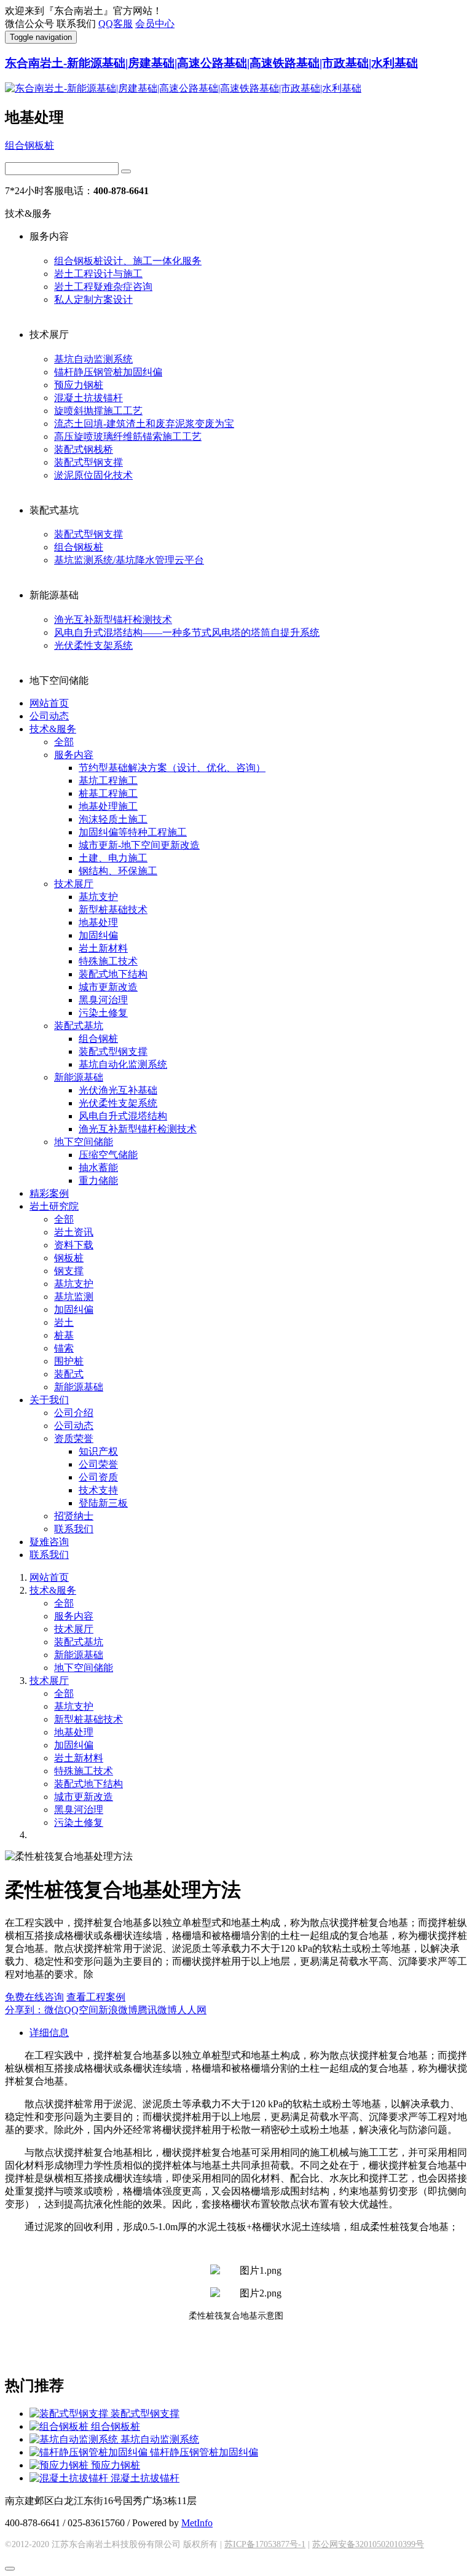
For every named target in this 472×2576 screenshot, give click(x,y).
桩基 (64, 1335)
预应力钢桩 (79, 385)
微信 (54, 2010)
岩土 (64, 1322)
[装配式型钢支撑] (70, 2414)
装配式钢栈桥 (84, 449)
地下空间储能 (84, 1142)
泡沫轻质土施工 (113, 819)
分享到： (25, 2010)
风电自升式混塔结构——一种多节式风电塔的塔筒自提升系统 (187, 632)
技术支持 (98, 1490)
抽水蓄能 (98, 1168)
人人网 (192, 2010)
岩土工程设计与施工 (98, 274)
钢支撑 (69, 1271)
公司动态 (49, 716)
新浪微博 (118, 2010)
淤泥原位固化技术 (93, 475)
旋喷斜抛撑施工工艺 (98, 411)
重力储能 (98, 1180)
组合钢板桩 (29, 145)
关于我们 (49, 1400)
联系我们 (74, 1529)
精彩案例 (49, 1193)
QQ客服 (116, 24)
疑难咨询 (49, 1542)
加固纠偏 (98, 935)
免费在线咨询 (34, 1997)
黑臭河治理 (103, 1000)
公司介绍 (74, 1413)
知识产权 (98, 1451)
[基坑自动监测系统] (75, 2439)
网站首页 (49, 703)
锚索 (64, 1348)
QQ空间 (81, 2010)
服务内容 (74, 755)
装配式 (69, 1374)
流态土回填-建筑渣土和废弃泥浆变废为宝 (144, 424)
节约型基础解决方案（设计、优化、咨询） (172, 768)
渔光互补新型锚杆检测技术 (113, 620)
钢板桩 (69, 1258)
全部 (64, 742)
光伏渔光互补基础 (118, 1090)
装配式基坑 (79, 1026)
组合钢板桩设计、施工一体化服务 (128, 261)
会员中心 (155, 24)
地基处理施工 (108, 806)
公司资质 (98, 1477)
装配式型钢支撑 (88, 462)
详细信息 (49, 2033)
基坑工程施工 (108, 781)
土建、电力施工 (113, 858)
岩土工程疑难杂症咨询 (103, 287)
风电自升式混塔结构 (123, 1116)
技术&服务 (53, 729)
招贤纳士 (74, 1516)
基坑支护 (98, 897)
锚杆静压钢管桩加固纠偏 (108, 372)
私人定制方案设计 (93, 299)
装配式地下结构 (113, 974)
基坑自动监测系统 (93, 359)
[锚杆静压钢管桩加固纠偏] (90, 2452)
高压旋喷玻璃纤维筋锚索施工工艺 (128, 437)
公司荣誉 (98, 1464)
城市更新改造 (108, 987)
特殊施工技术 (108, 961)
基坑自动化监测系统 (123, 1064)
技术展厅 (74, 884)
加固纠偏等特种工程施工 (133, 832)
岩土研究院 (54, 1206)
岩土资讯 (74, 1232)
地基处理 (98, 922)
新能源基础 (79, 1077)
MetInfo (197, 2523)
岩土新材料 (103, 948)
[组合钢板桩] (60, 2426)
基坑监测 (74, 1297)
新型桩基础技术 (113, 910)
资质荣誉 (74, 1439)
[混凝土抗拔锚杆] (70, 2478)
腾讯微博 (157, 2010)
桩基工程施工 (108, 793)
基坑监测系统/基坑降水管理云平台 (129, 560)
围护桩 (69, 1361)
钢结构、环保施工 (118, 871)
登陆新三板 (103, 1503)
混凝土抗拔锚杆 (88, 398)
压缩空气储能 (108, 1155)
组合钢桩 (98, 1039)
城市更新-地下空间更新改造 (139, 845)
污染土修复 (103, 1013)
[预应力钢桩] (60, 2465)
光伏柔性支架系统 (93, 645)
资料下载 (74, 1245)
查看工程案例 (96, 1997)
